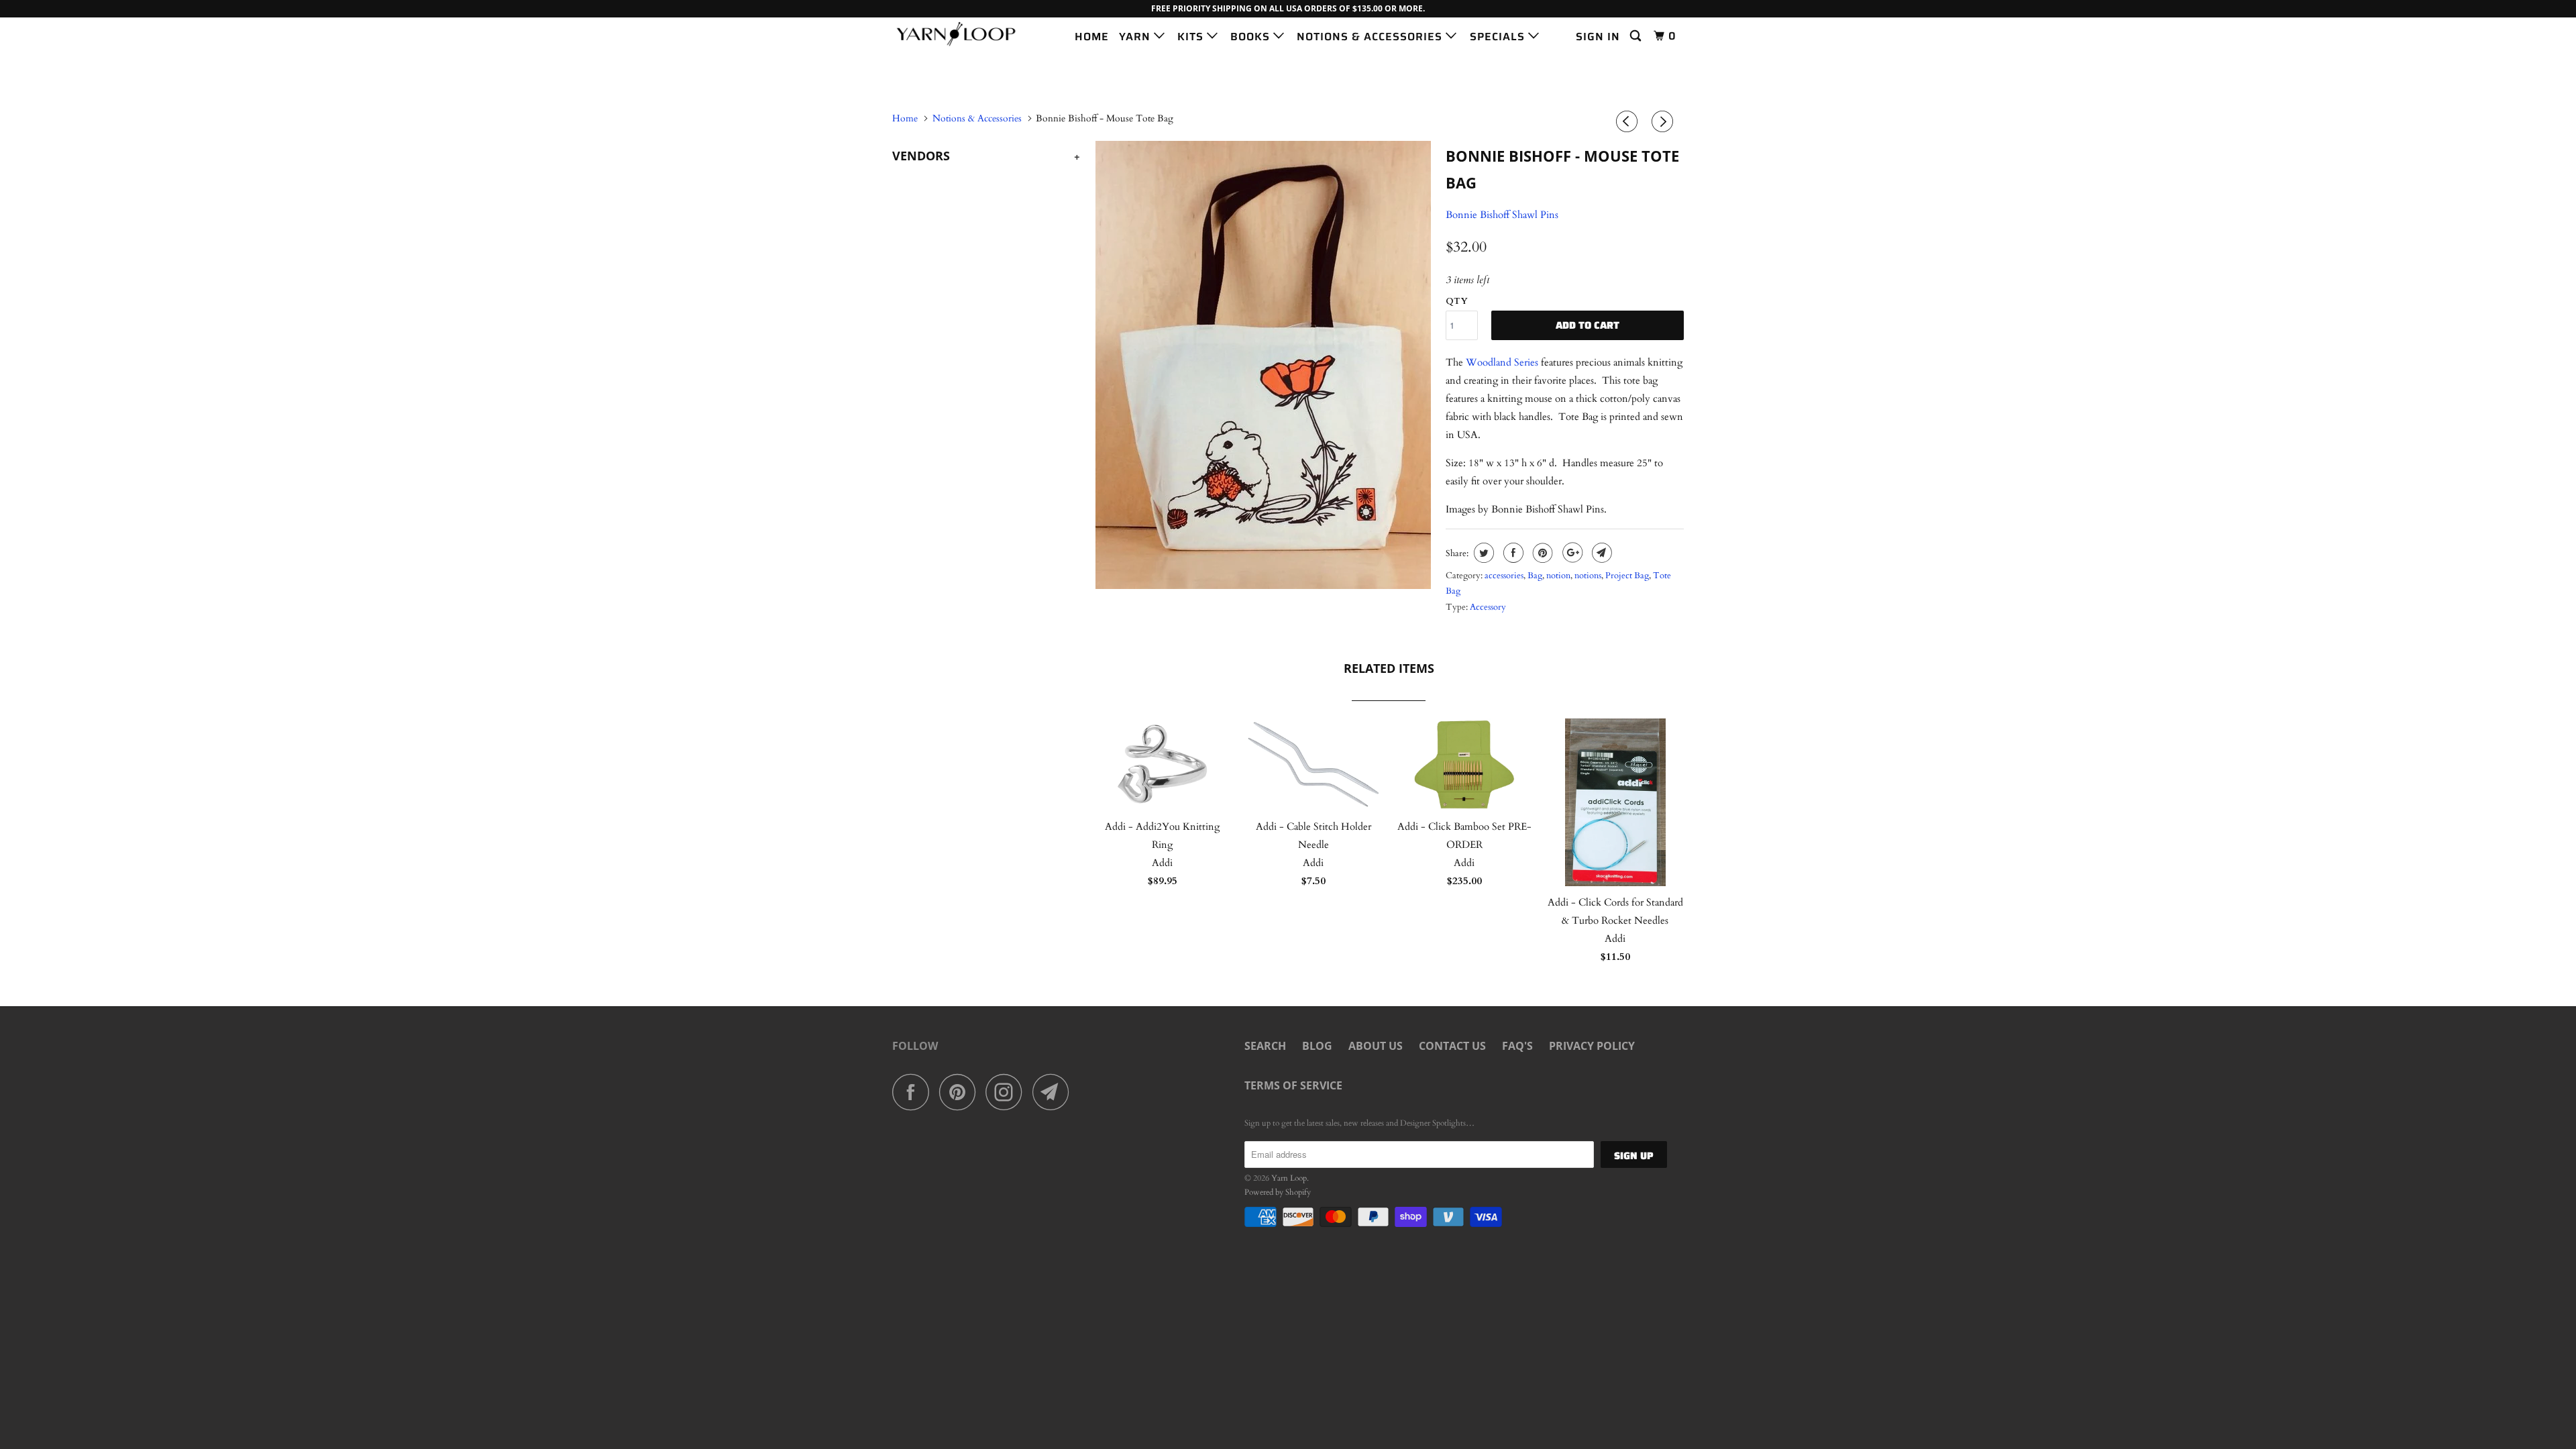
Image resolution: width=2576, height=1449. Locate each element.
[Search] (1637, 36)
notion (1558, 576)
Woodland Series (1502, 362)
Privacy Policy (1592, 1046)
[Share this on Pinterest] (1541, 553)
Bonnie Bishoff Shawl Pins (1502, 215)
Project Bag (1627, 576)
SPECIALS (1499, 37)
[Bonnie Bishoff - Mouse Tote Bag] (1263, 365)
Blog (1317, 1046)
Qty (1457, 301)
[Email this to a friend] (1600, 553)
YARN (1136, 37)
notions (1588, 576)
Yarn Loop (1289, 1178)
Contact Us (1452, 1046)
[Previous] (1629, 122)
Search (1265, 1046)
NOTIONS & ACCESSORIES (1371, 37)
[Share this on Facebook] (1512, 553)
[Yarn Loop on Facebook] (914, 1092)
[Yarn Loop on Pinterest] (961, 1092)
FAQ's (1517, 1046)
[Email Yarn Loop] (1055, 1092)
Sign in (1598, 37)
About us (1376, 1046)
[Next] (1664, 122)
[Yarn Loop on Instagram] (1008, 1092)
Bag (1535, 576)
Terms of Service (1293, 1085)
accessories (1504, 576)
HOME (1092, 37)
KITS (1192, 37)
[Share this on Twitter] (1482, 553)
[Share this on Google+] (1571, 553)
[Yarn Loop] (961, 34)
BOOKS (1252, 37)
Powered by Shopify (1278, 1192)
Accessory (1488, 607)
